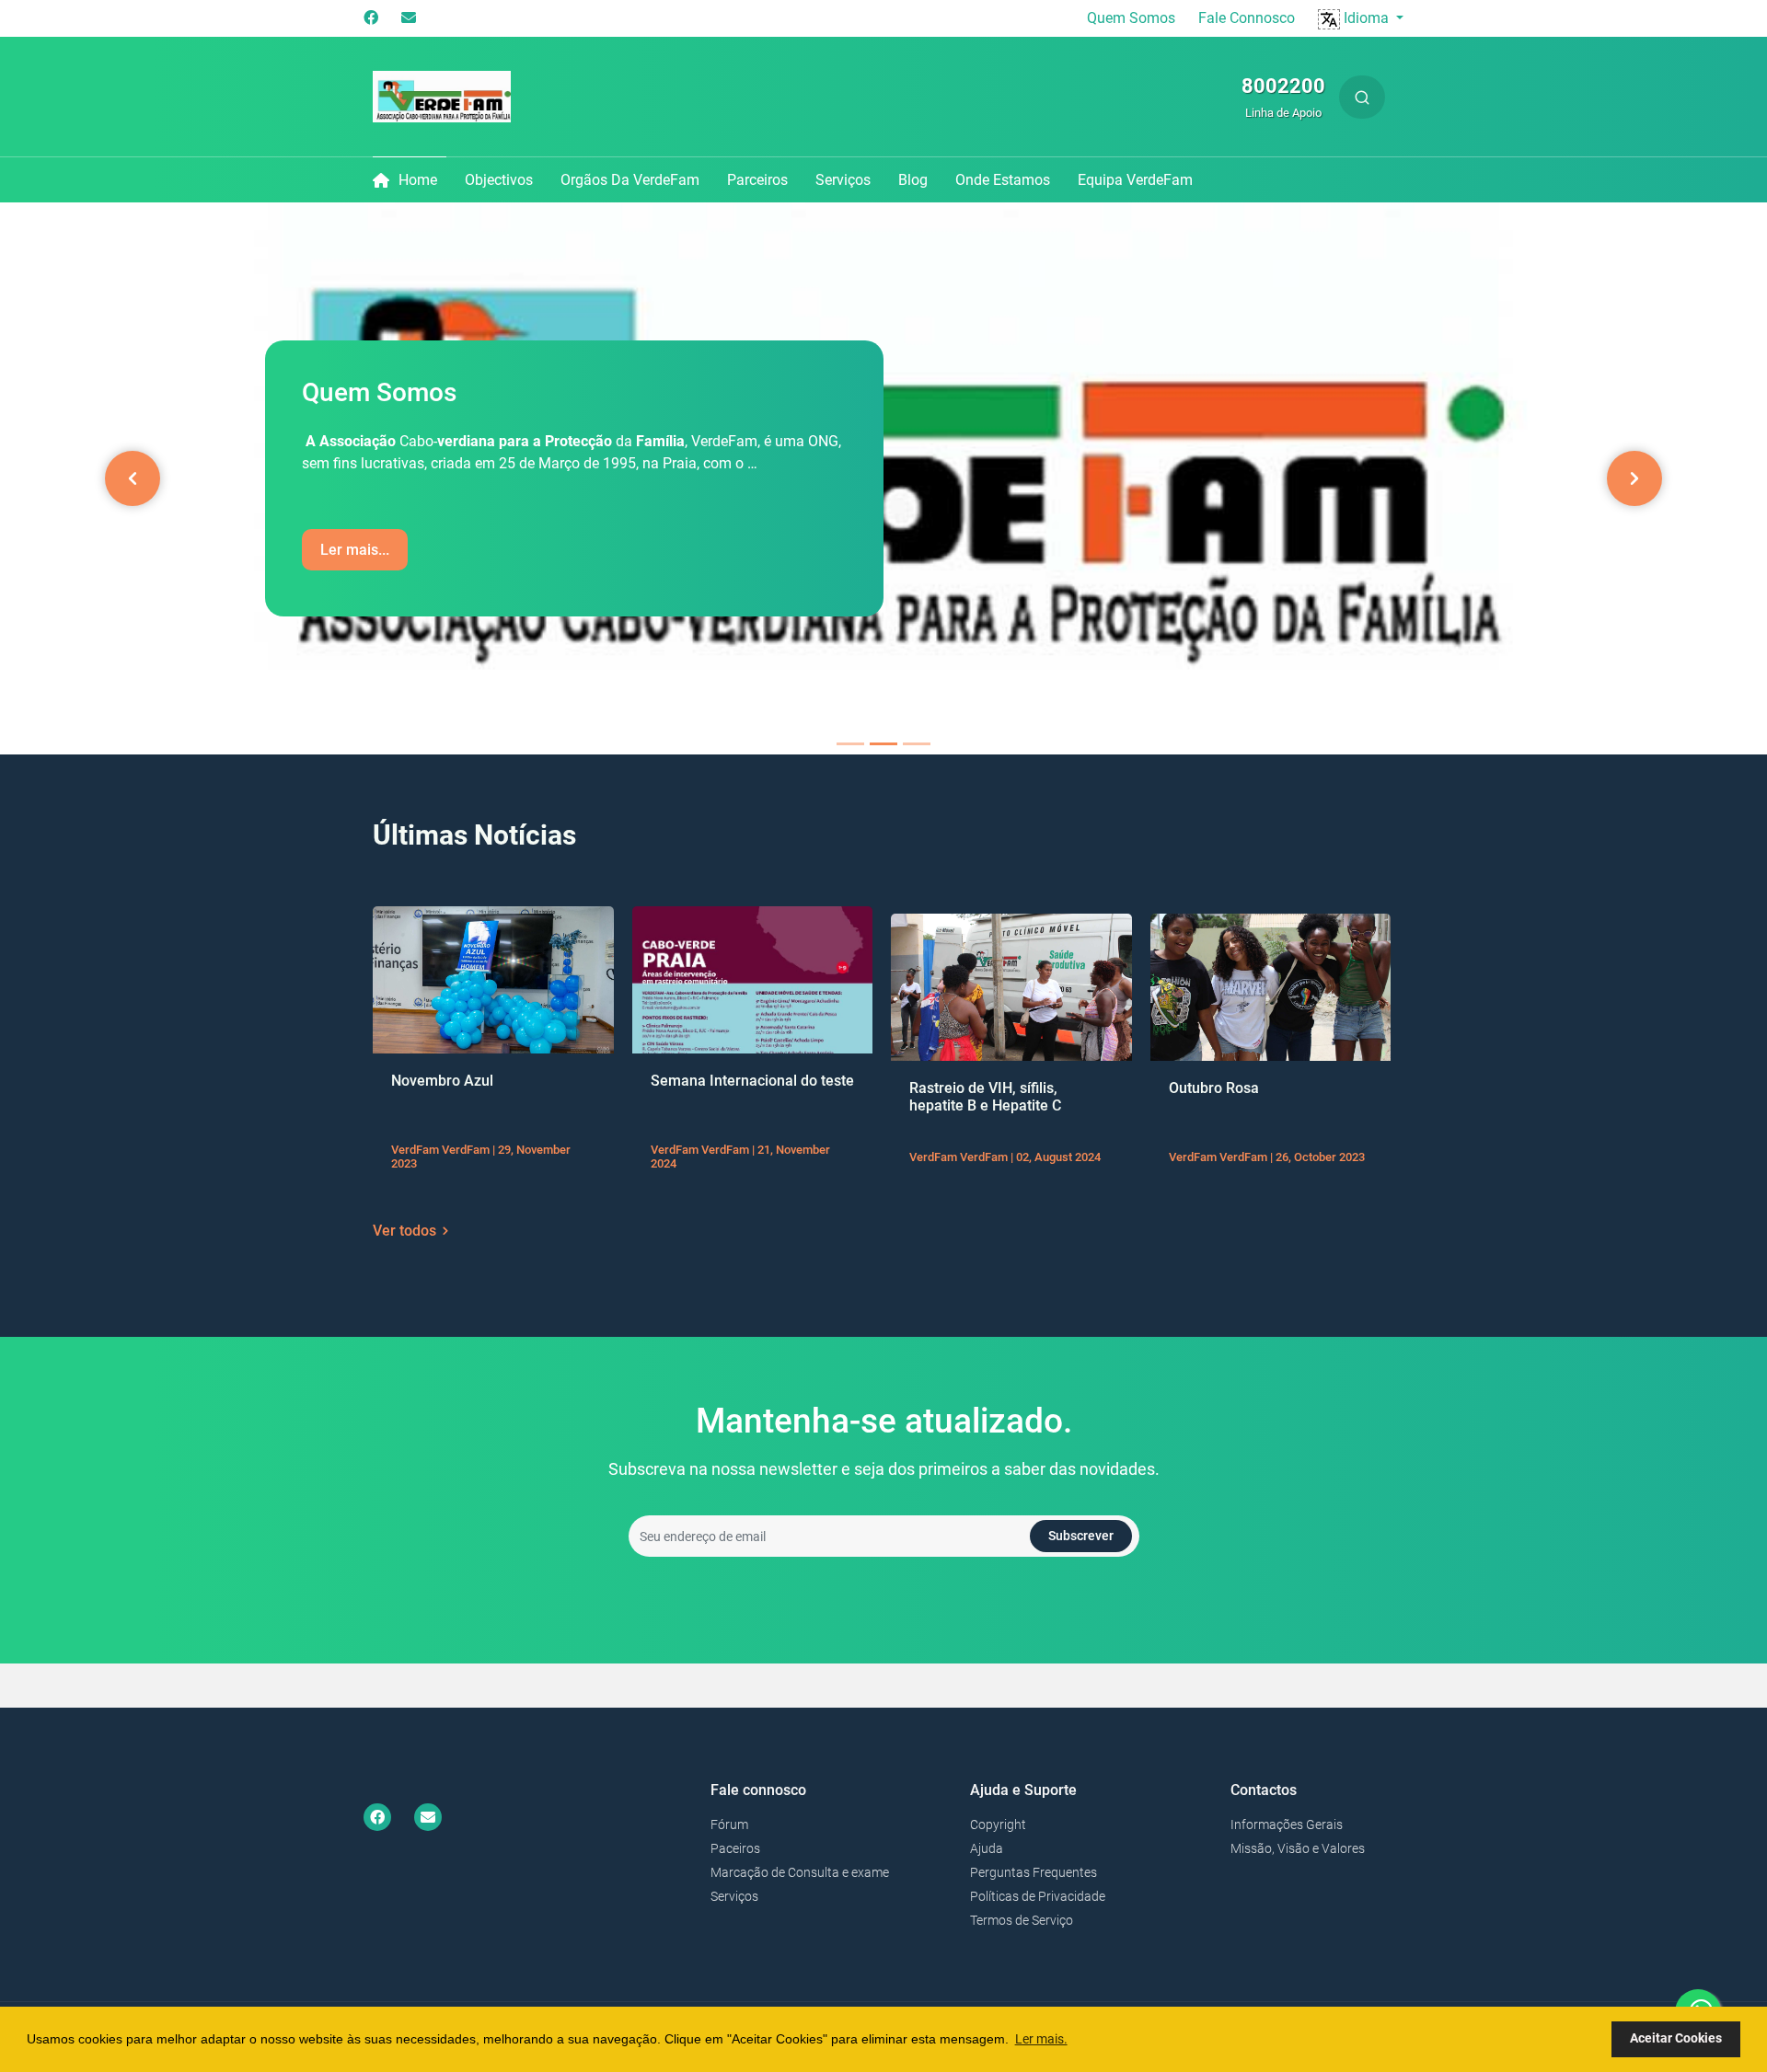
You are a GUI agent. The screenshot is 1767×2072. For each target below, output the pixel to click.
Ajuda (987, 1848)
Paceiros (735, 1848)
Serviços (843, 180)
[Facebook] (371, 18)
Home (418, 180)
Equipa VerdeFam (1135, 180)
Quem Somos (1131, 18)
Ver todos (404, 1231)
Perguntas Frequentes (1034, 1872)
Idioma (1366, 18)
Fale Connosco (1247, 18)
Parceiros (757, 180)
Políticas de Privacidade (1038, 1896)
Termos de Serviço (1022, 1920)
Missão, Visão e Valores (1298, 1848)
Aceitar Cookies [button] (1676, 2038)
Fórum (729, 1825)
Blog (913, 180)
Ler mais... (355, 550)
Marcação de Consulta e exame (800, 1872)
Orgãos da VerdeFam (630, 180)
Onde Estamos (1003, 180)
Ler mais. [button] (1041, 2039)
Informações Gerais (1287, 1825)
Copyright (998, 1825)
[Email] (409, 18)
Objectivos (499, 180)
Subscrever (1081, 1536)
